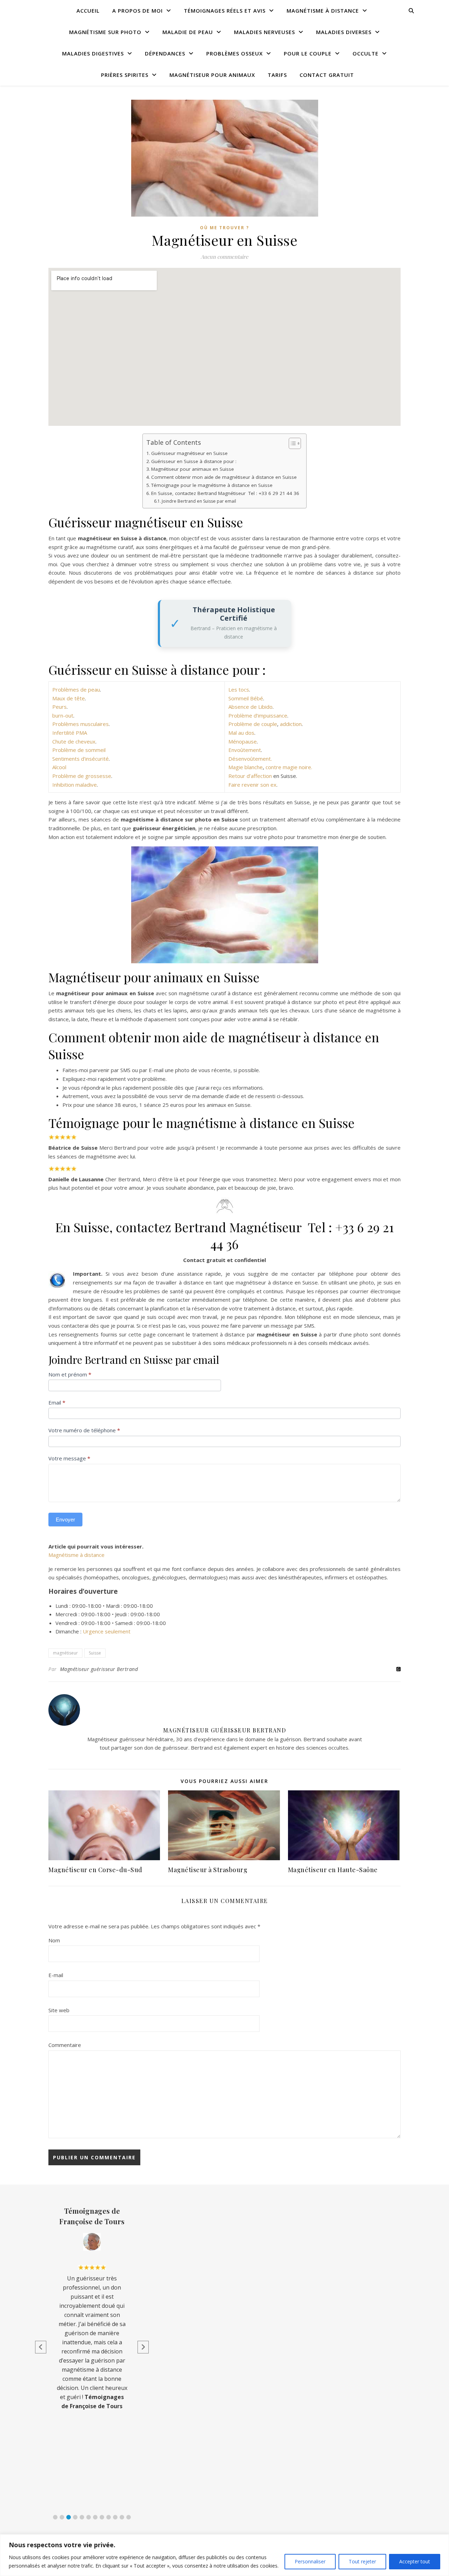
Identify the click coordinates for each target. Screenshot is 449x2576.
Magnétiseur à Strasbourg (208, 1870)
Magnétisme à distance (323, 11)
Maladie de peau (188, 32)
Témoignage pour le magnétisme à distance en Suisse (212, 485)
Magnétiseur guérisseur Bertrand (99, 1669)
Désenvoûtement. (250, 759)
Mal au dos (241, 733)
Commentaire (65, 2045)
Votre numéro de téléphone (84, 1430)
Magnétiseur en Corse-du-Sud (95, 1870)
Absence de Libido (250, 707)
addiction (291, 724)
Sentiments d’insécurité (81, 759)
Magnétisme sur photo (105, 32)
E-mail (56, 1975)
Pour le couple (308, 53)
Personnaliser (310, 2561)
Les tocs (239, 689)
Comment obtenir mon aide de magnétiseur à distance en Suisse (224, 477)
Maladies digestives (93, 53)
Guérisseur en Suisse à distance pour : (194, 461)
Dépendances (165, 53)
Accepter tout (415, 2561)
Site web (59, 2010)
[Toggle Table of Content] (291, 443)
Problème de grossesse (82, 776)
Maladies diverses (344, 32)
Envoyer (65, 1520)
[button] (55, 2517)
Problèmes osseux (234, 53)
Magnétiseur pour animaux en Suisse (193, 469)
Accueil (88, 11)
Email (57, 1402)
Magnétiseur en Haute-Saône (333, 1870)
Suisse (95, 1653)
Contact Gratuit (327, 75)
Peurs (59, 707)
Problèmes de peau (76, 689)
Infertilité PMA (70, 733)
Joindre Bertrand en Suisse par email (199, 501)
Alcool (59, 767)
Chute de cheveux (74, 741)
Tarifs (277, 75)
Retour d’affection (251, 776)
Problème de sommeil (79, 750)
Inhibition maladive (75, 785)
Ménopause (243, 741)
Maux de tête (69, 698)
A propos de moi (138, 11)
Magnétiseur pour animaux (212, 75)
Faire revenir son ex (252, 785)
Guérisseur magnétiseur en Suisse (189, 453)
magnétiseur (65, 1653)
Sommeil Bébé (246, 698)
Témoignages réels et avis (225, 11)
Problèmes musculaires (81, 724)
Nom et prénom (70, 1374)
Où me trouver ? (224, 228)
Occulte (366, 53)
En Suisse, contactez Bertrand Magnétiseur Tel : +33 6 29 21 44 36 (225, 493)
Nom (54, 1940)
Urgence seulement (107, 1631)
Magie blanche (246, 767)
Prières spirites (125, 75)
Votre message (69, 1458)
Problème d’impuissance (258, 715)
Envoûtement (245, 750)
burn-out (63, 715)
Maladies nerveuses (264, 32)
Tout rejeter (362, 2561)
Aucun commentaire (224, 257)
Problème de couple (253, 724)
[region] (224, 2555)
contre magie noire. (289, 767)
